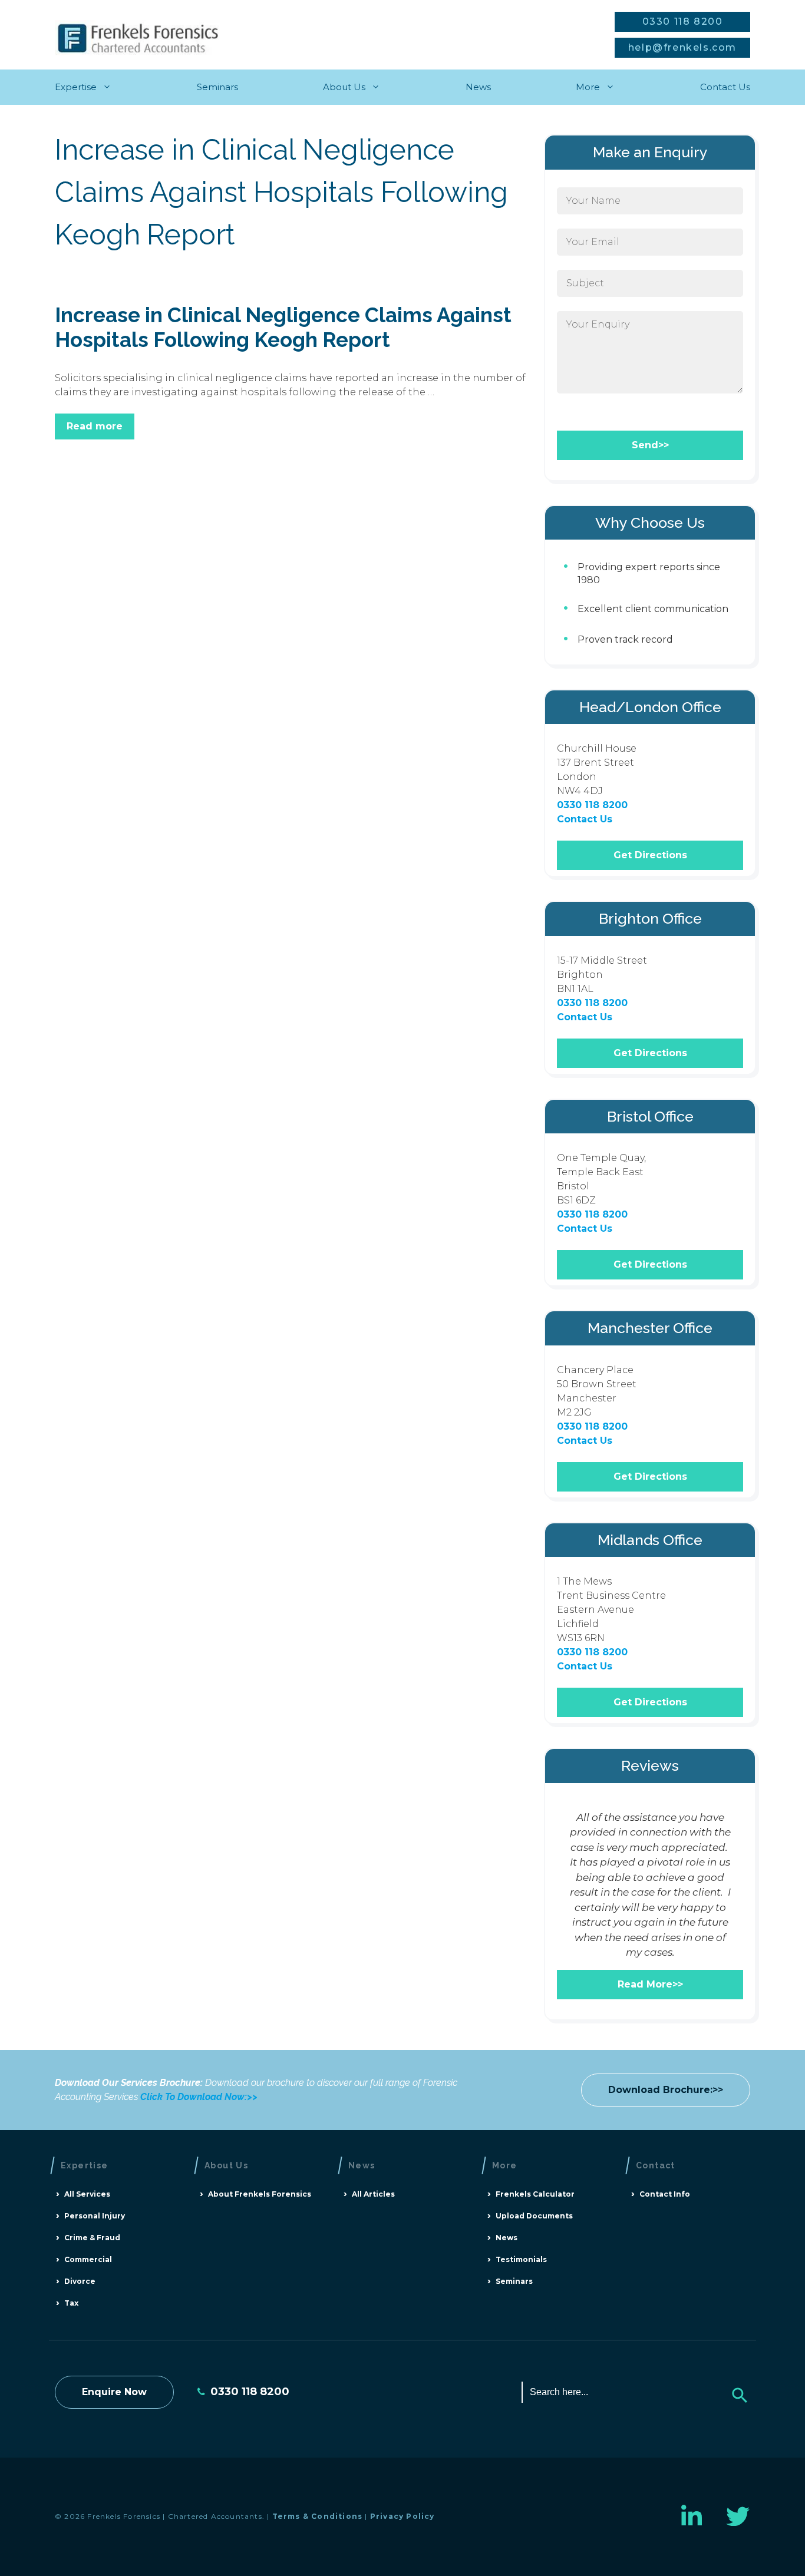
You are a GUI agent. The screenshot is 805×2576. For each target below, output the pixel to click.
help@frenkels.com (682, 47)
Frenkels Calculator (535, 2194)
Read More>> (650, 1984)
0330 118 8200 (683, 22)
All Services (87, 2194)
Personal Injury (95, 2216)
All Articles (373, 2194)
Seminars (217, 87)
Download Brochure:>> (666, 2090)
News (478, 87)
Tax (71, 2303)
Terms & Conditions (318, 2516)
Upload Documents (534, 2216)
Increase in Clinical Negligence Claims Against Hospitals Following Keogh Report (283, 327)
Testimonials (521, 2259)
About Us (344, 87)
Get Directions (650, 855)
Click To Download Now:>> (199, 2097)
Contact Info (665, 2194)
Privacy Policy (402, 2516)
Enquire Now (114, 2392)
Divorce (80, 2281)
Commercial (88, 2259)
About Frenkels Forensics (260, 2194)
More (588, 87)
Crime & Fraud (92, 2238)
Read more (95, 426)
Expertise (76, 87)
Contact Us (725, 87)
